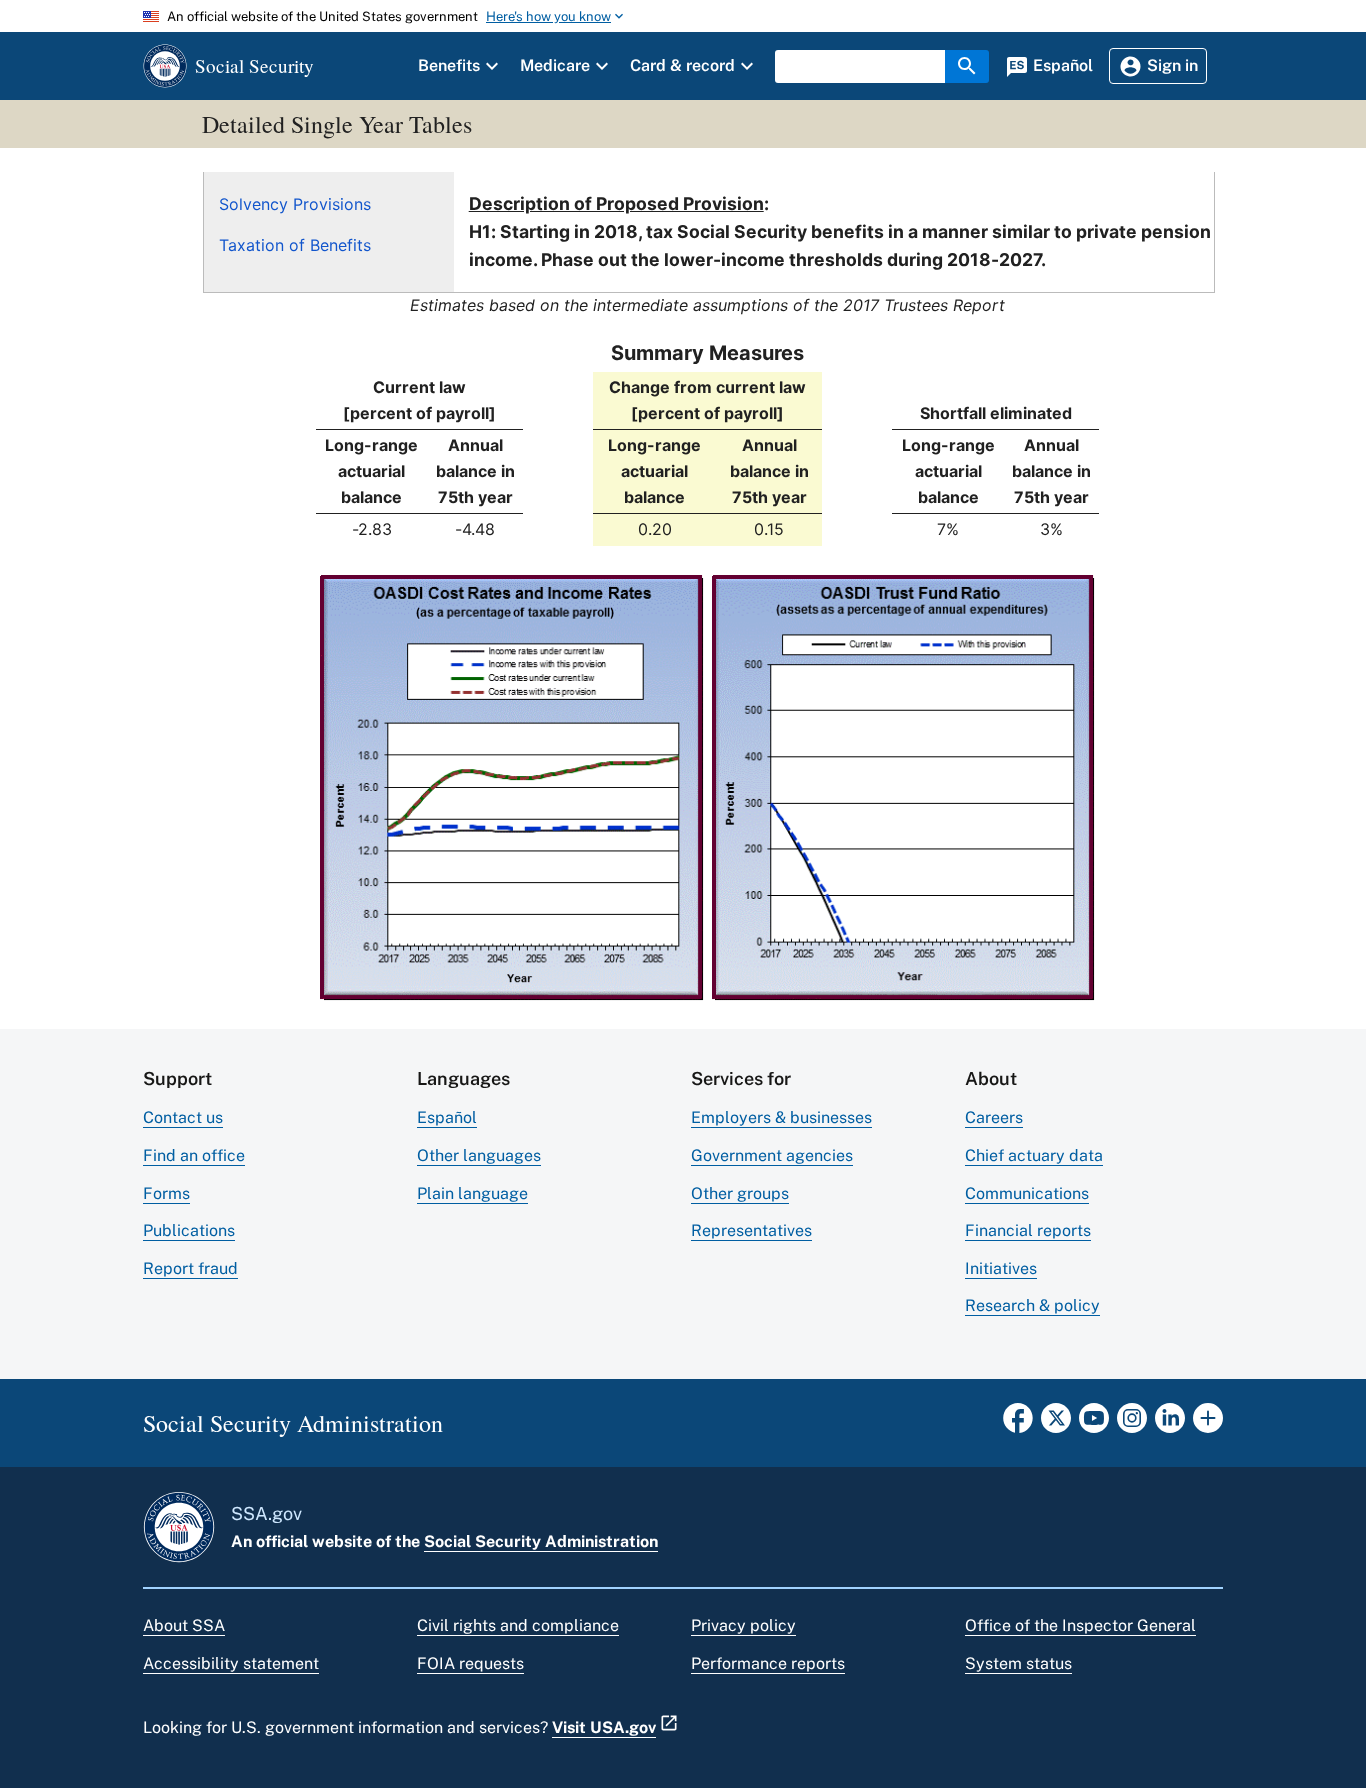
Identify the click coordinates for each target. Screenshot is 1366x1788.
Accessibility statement (231, 1663)
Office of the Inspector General (1080, 1625)
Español (447, 1117)
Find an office (194, 1155)
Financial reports (1028, 1230)
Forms (166, 1193)
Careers (994, 1117)
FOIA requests (470, 1663)
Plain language (472, 1193)
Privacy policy (743, 1625)
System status (1018, 1663)
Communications (1027, 1193)
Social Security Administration (541, 1541)
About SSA (184, 1625)
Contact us (183, 1117)
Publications (189, 1230)
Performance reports (768, 1663)
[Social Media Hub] (1208, 1424)
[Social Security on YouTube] (1094, 1424)
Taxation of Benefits (295, 245)
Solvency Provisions (295, 204)
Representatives (751, 1230)
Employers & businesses (781, 1117)
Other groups (740, 1193)
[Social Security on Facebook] (1018, 1424)
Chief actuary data (1034, 1155)
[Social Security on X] (1056, 1424)
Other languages (479, 1155)
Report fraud (190, 1268)
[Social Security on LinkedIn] (1170, 1424)
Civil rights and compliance (518, 1625)
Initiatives (1001, 1268)
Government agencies (772, 1155)
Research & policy (1032, 1305)
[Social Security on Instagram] (1132, 1424)
